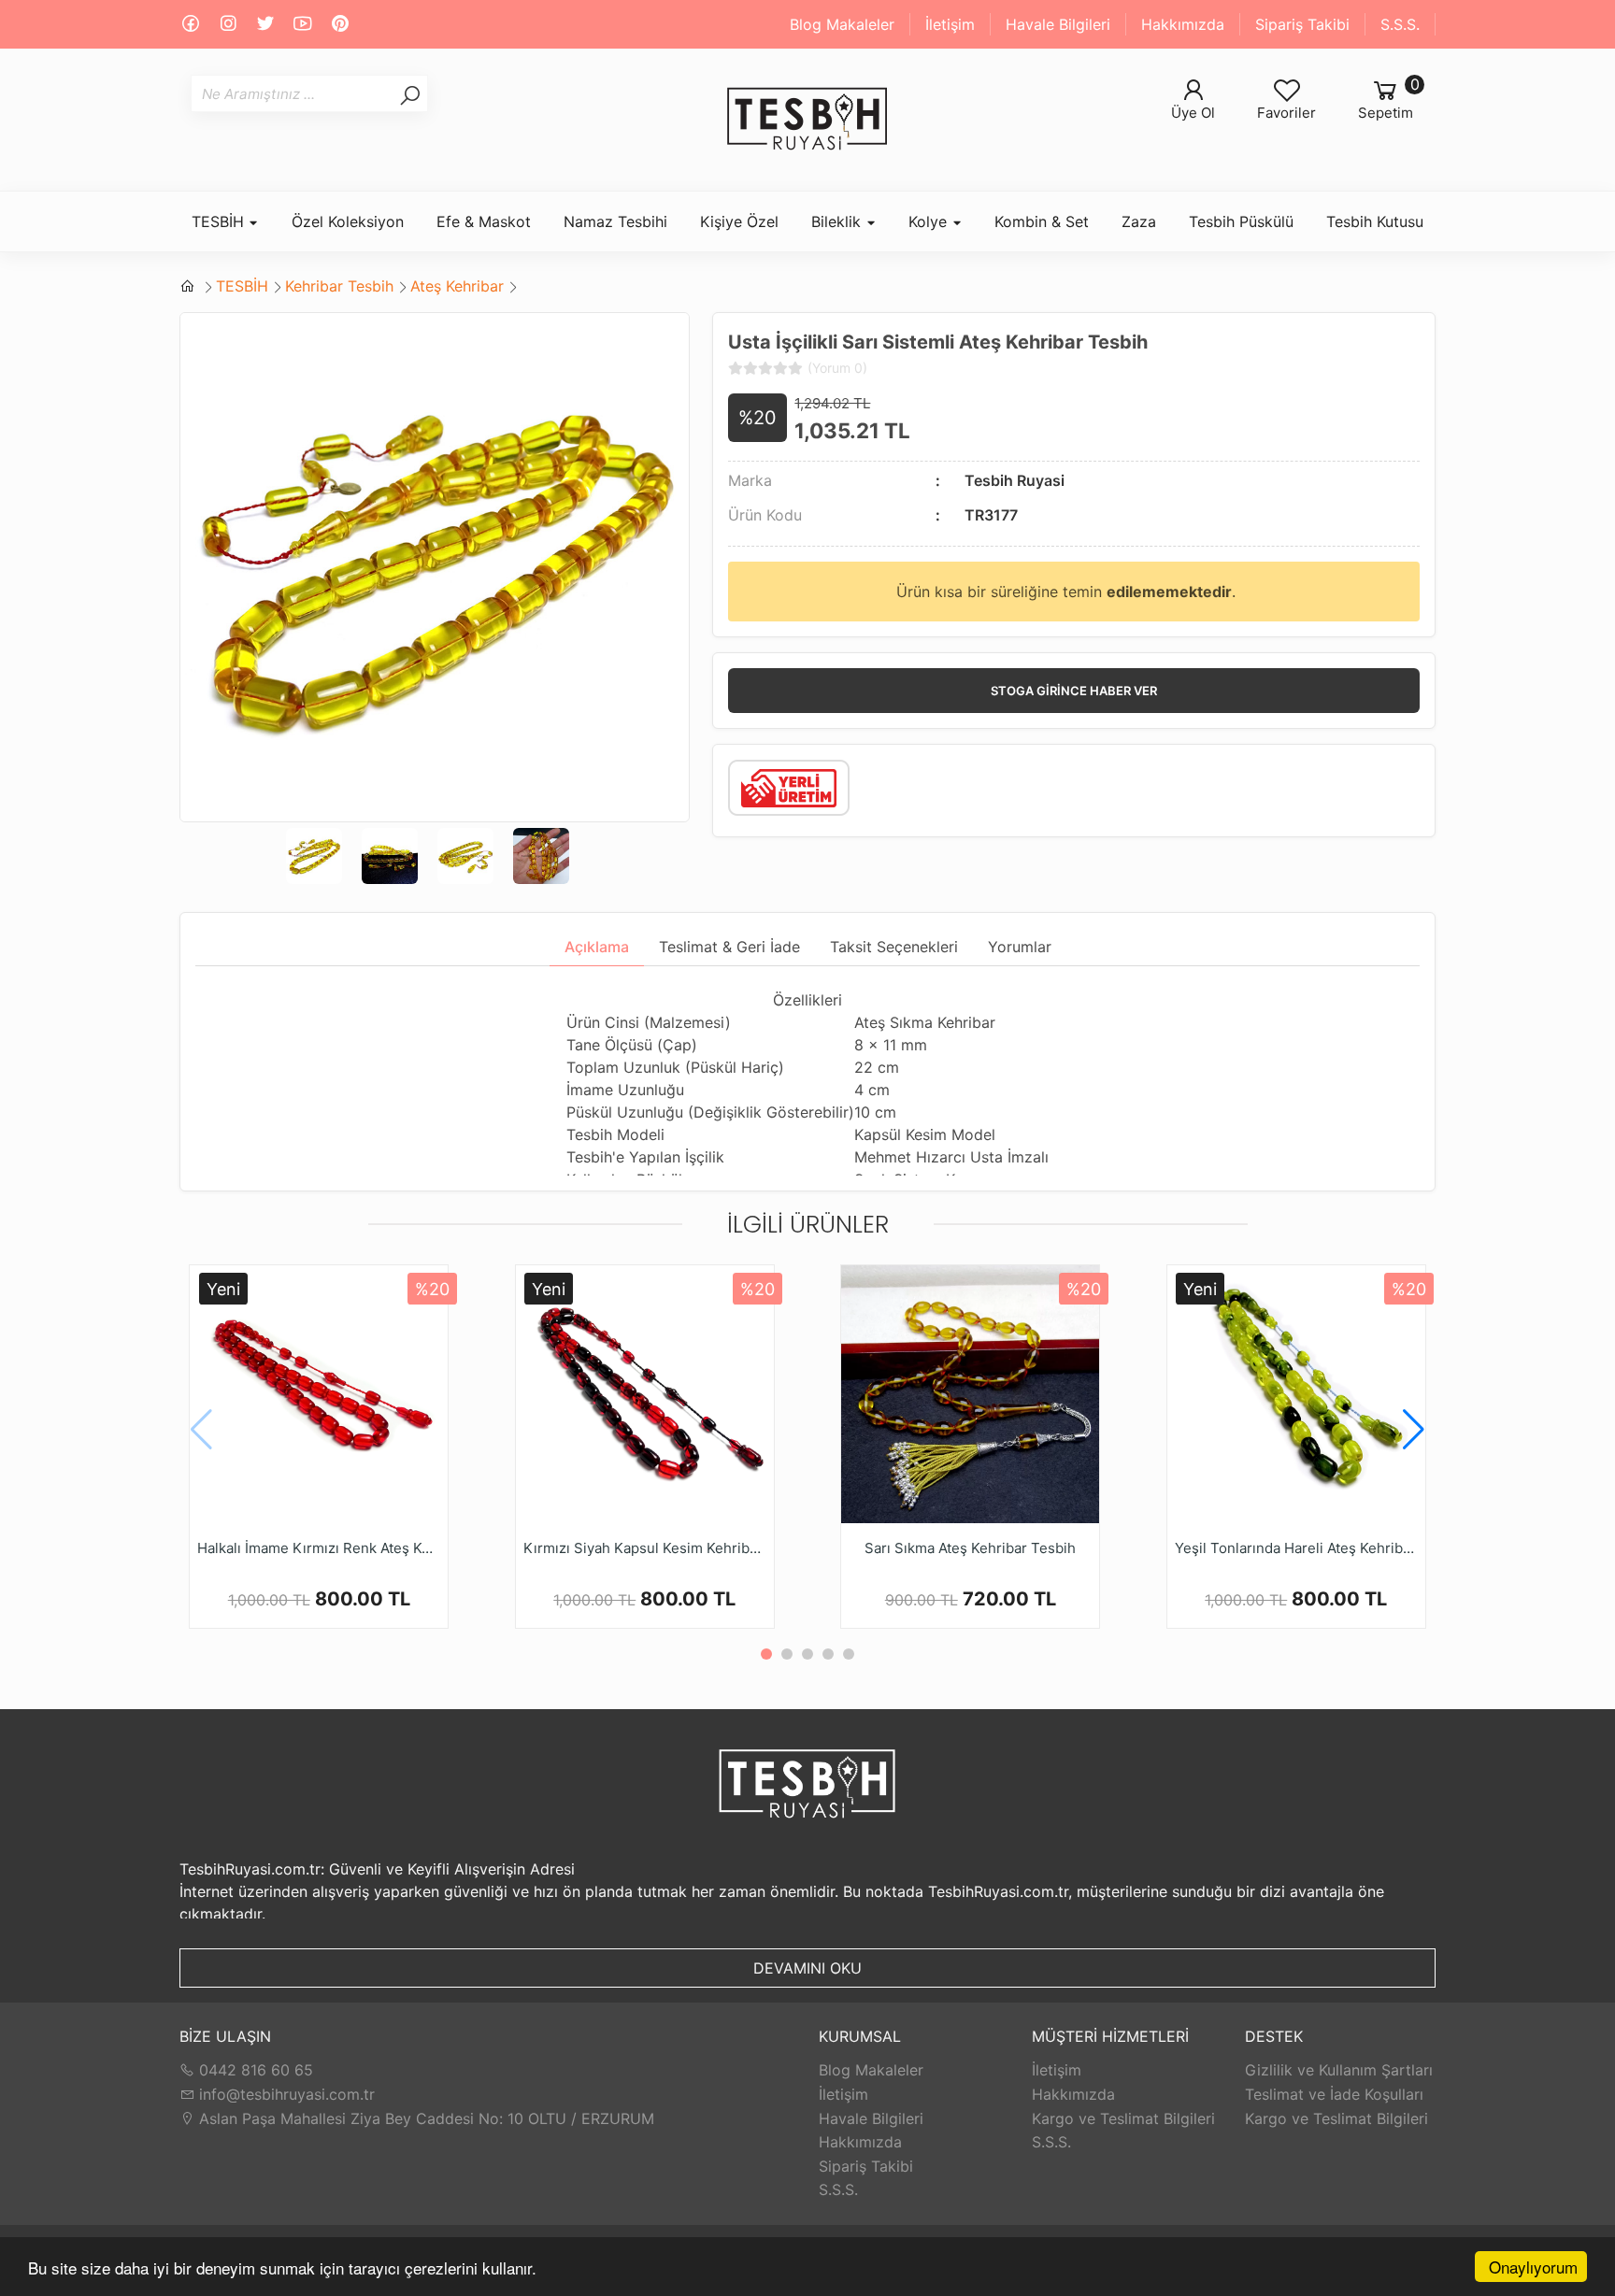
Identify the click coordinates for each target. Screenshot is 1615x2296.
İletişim (950, 24)
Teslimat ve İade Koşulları (1334, 2094)
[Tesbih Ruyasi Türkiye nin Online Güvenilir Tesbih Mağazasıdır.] (807, 120)
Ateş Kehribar (457, 286)
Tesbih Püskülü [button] (1241, 221)
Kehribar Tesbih (339, 286)
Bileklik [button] (838, 221)
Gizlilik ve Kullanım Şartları (1339, 2070)
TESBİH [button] (220, 221)
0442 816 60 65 (254, 2070)
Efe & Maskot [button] (484, 221)
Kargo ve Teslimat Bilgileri (1123, 2118)
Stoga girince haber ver (1074, 691)
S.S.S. (1400, 24)
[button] (1414, 1430)
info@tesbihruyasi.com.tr (287, 2094)
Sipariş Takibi (1302, 24)
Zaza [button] (1139, 221)
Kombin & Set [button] (1042, 221)
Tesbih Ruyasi (1015, 480)
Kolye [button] (930, 221)
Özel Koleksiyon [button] (348, 221)
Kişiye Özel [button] (739, 221)
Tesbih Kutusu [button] (1375, 221)
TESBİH (242, 286)
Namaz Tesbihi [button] (615, 221)
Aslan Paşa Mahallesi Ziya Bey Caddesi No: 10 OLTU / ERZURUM (424, 2118)
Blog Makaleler (842, 24)
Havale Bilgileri (1058, 24)
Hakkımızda (1183, 24)
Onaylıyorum (1533, 2267)
